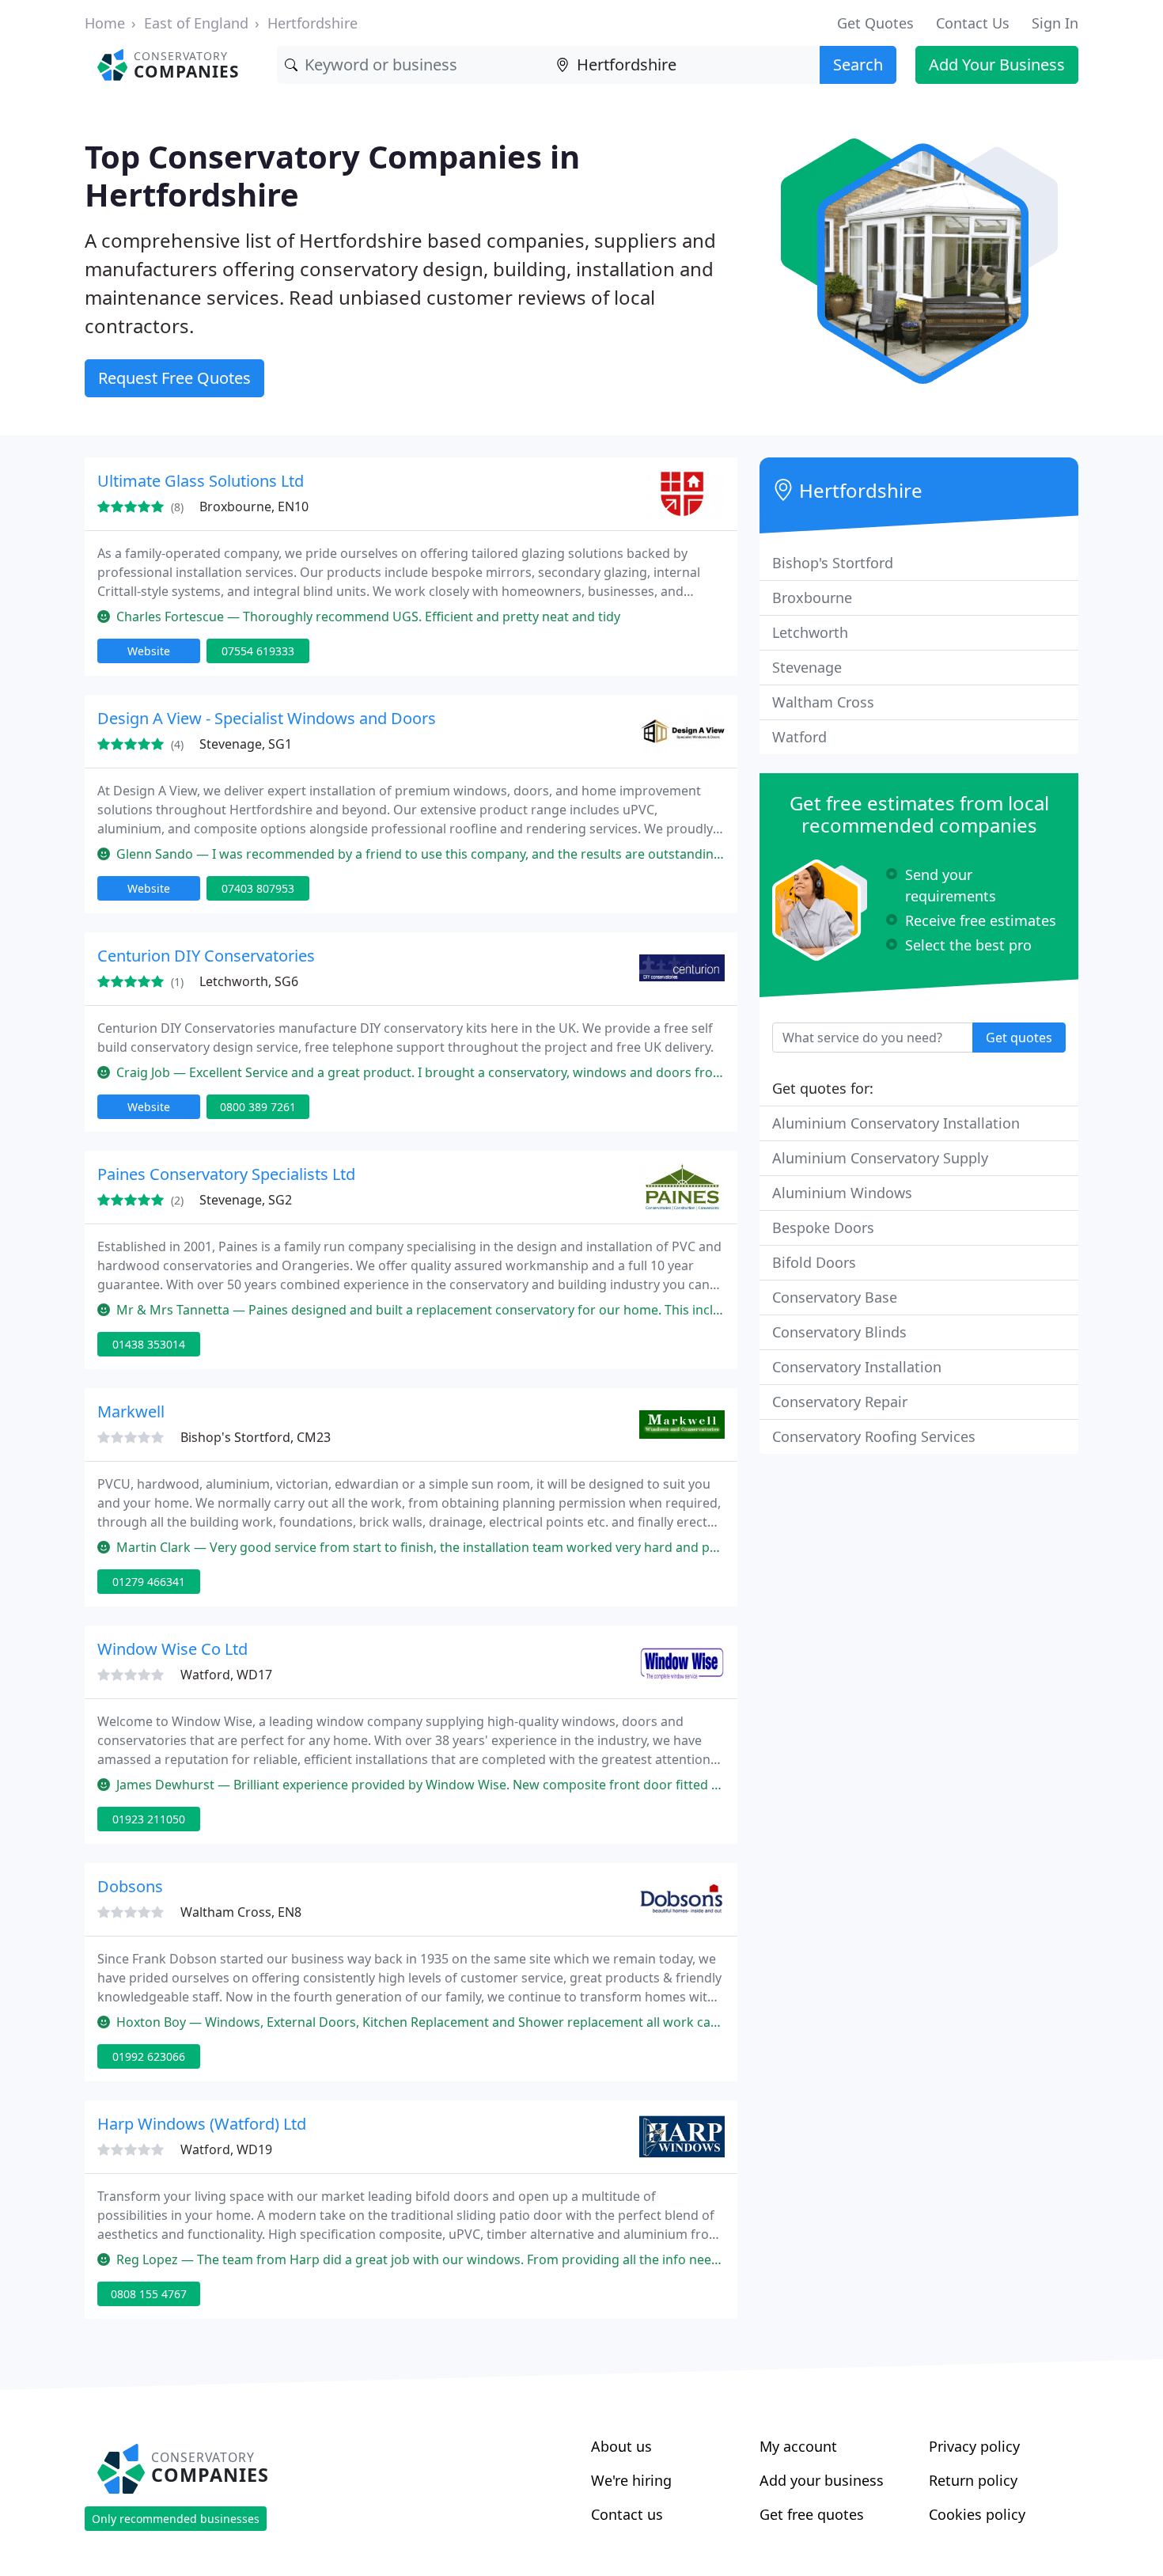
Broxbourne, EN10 (254, 506)
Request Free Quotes (174, 378)
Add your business (822, 2480)
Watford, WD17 (226, 1675)
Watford (799, 737)
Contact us (627, 2514)
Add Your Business (997, 64)
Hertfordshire (313, 23)
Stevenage (807, 667)
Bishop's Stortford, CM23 (256, 1437)
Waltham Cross (823, 702)
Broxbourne (812, 598)
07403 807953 (258, 888)
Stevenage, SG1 (246, 744)
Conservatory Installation (857, 1367)
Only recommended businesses (176, 2519)
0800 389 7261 (258, 1107)
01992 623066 (149, 2056)
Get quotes (1019, 1038)
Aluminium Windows (842, 1193)
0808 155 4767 (149, 2294)
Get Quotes (875, 23)
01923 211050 (149, 1819)
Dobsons (130, 1886)
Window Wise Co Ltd (172, 1649)
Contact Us (973, 23)
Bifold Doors (814, 1262)
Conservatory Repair (840, 1402)
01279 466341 (149, 1582)
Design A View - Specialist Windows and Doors (267, 718)
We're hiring (631, 2480)
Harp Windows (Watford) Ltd (202, 2124)
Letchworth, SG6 (249, 981)
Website (149, 651)
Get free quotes (812, 2514)
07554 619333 (258, 651)
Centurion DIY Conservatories (206, 956)
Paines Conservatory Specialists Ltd (226, 1174)
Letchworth (810, 632)
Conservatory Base (835, 1297)
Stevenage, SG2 (246, 1200)
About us (621, 2446)
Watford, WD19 (226, 2149)
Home (105, 23)
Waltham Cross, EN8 (241, 1912)
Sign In (1055, 23)
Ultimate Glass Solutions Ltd (201, 481)
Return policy (973, 2480)
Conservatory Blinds (839, 1332)
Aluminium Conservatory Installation (896, 1123)
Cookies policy (977, 2514)
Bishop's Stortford (833, 563)
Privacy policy (974, 2446)
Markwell (131, 1411)
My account (798, 2446)
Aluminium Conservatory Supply (880, 1158)
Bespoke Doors (823, 1227)
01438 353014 (149, 1344)
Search (858, 64)
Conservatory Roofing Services (874, 1436)
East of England (196, 23)
